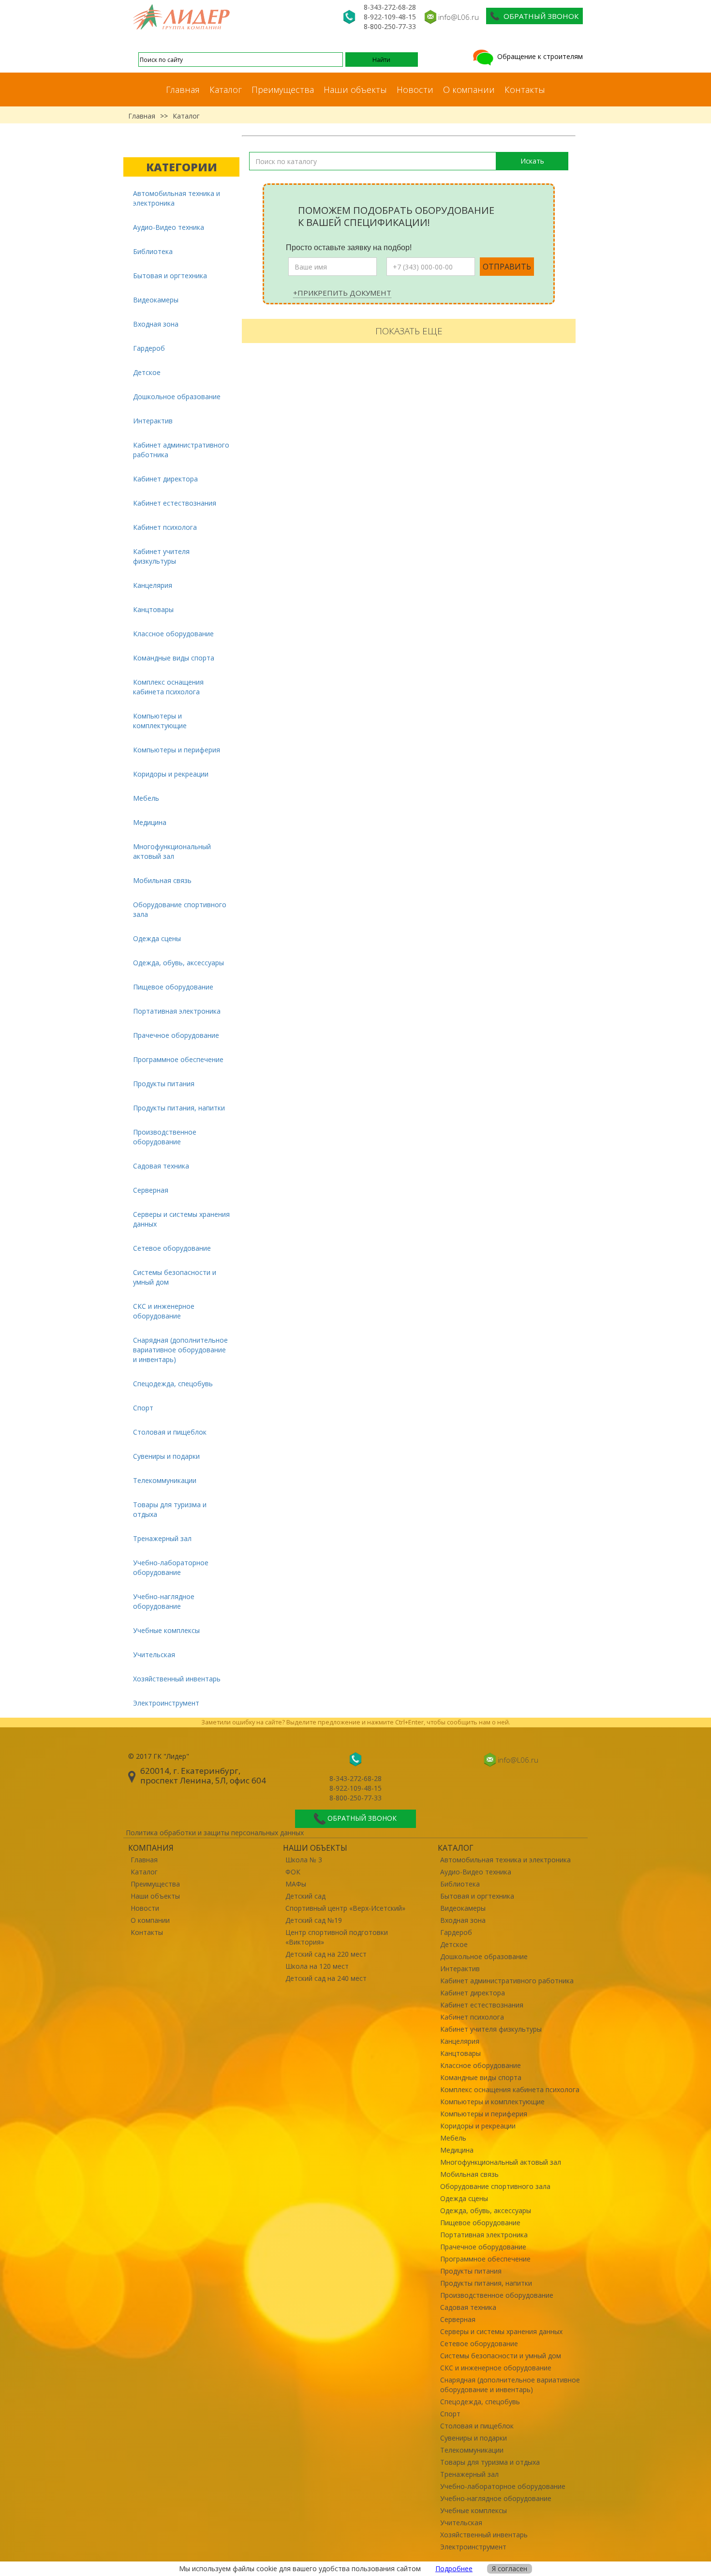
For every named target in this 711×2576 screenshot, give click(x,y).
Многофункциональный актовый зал (172, 851)
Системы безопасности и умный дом (175, 1277)
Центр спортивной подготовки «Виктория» (337, 1937)
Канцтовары (153, 609)
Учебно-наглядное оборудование (164, 1601)
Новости (415, 90)
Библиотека (153, 251)
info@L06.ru (459, 17)
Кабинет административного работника (181, 450)
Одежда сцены (157, 938)
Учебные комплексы (166, 1630)
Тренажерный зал (162, 1538)
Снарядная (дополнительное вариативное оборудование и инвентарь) (180, 1350)
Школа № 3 (304, 1860)
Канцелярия (153, 585)
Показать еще (409, 331)
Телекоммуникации (165, 1480)
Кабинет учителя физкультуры (161, 556)
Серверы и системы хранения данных (181, 1219)
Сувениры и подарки (166, 1456)
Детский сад (305, 1896)
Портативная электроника (177, 1011)
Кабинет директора (165, 479)
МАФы (296, 1884)
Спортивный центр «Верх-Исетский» (345, 1908)
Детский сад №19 (314, 1920)
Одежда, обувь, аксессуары (178, 963)
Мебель (146, 798)
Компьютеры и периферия (177, 750)
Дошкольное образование (177, 397)
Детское (147, 372)
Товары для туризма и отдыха (170, 1509)
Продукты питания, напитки (179, 1108)
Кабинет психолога (165, 527)
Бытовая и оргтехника (170, 276)
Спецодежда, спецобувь (173, 1384)
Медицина (150, 822)
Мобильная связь (162, 880)
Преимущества (283, 90)
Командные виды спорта (174, 658)
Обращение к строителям (539, 56)
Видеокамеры (156, 300)
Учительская (154, 1655)
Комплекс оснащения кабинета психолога (168, 687)
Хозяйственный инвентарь (177, 1679)
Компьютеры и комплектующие (160, 721)
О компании (469, 90)
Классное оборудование (173, 634)
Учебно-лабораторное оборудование (171, 1567)
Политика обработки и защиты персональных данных (215, 1833)
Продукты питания (164, 1084)
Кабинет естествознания (175, 503)
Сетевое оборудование (172, 1248)
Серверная (151, 1190)
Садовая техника (161, 1166)
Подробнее (454, 2569)
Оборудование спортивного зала (180, 909)
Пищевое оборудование (173, 987)
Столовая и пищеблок (170, 1432)
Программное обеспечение (178, 1059)
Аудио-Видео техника (169, 227)
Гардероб (149, 348)
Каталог (226, 90)
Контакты (525, 90)
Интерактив (153, 421)
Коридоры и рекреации (171, 774)
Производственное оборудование (165, 1137)
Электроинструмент (166, 1703)
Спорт (143, 1408)
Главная (183, 90)
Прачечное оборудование (176, 1035)
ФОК (293, 1872)
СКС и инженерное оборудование (164, 1311)
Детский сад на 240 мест (326, 1978)
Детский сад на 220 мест (326, 1954)
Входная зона (156, 324)
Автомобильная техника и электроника (177, 198)
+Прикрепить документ (342, 293)
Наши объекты (355, 90)
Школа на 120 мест (317, 1966)
